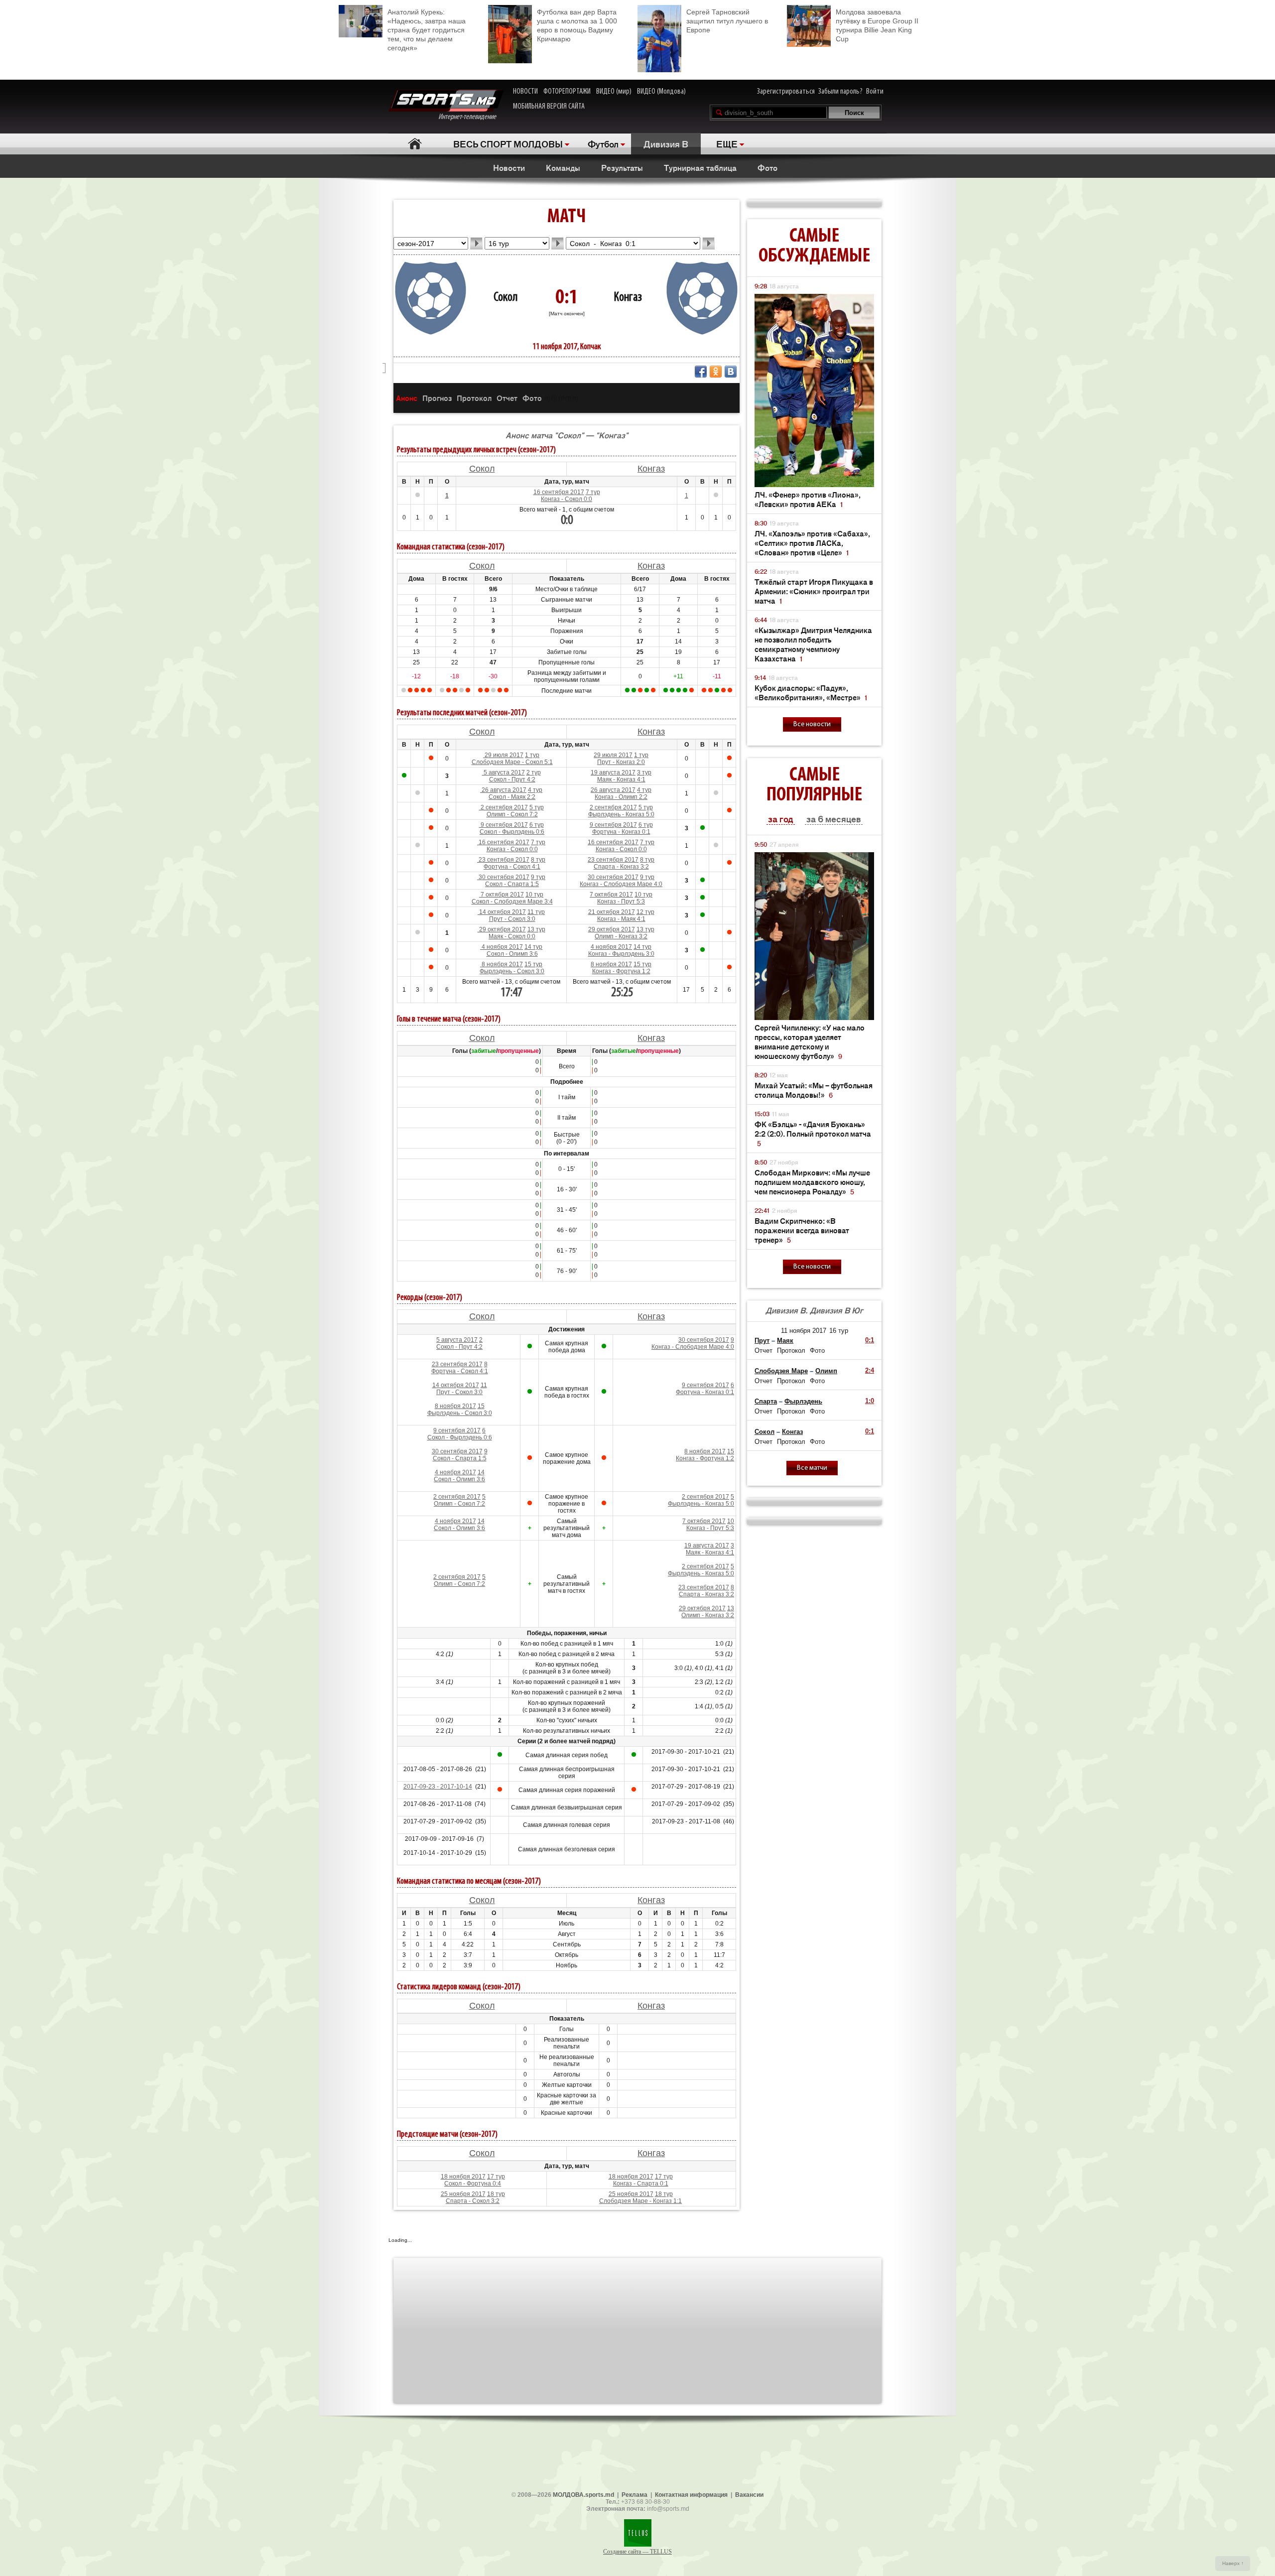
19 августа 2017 (613, 773)
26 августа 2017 (503, 790)
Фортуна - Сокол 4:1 (512, 867)
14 (481, 1472)
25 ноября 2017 (463, 2194)
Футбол (603, 143)
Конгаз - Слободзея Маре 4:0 (621, 884)
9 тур (538, 877)
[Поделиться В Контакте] (731, 372)
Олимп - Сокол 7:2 (512, 814)
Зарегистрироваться (786, 92)
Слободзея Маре (781, 1371)
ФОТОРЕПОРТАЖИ (567, 92)
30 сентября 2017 (503, 877)
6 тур (537, 825)
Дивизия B (666, 143)
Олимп (826, 1371)
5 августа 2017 (504, 773)
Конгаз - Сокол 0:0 (567, 499)
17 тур (496, 2177)
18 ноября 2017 (463, 2177)
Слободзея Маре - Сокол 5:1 (512, 762)
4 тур (535, 790)
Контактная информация (691, 2495)
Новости (509, 167)
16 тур (839, 1331)
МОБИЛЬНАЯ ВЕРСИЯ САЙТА (549, 107)
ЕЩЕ (727, 143)
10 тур (534, 895)
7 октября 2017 (502, 895)
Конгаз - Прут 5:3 (621, 902)
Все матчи (812, 1468)
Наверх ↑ (1233, 2563)
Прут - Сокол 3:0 (512, 919)
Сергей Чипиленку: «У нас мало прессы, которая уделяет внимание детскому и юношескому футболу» (810, 1041)
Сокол (506, 298)
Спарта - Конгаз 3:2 (621, 867)
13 (731, 1608)
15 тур (533, 964)
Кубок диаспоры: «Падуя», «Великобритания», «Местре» (811, 692)
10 (731, 1521)
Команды (563, 167)
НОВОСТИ (525, 92)
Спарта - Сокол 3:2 (473, 2201)
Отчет (507, 398)
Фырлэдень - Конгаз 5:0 (621, 814)
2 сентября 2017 (504, 807)
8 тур (538, 860)
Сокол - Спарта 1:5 (512, 884)
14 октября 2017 (502, 912)
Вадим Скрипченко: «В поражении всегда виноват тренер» (802, 1230)
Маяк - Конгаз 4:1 (621, 779)
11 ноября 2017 (804, 1331)
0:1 (870, 1340)
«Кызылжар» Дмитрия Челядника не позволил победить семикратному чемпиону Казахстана (813, 644)
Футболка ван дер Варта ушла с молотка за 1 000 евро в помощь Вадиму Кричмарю (577, 25)
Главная (415, 144)
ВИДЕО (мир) (614, 92)
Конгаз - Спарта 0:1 (641, 2184)
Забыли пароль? (840, 92)
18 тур (496, 2194)
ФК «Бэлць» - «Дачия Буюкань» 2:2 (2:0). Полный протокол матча (813, 1133)
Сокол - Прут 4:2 (512, 779)
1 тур (532, 755)
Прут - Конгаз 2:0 (621, 762)
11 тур (536, 912)
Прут (762, 1341)
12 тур (645, 912)
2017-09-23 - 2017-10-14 (438, 1787)
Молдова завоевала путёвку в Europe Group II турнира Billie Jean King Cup (877, 25)
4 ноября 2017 (502, 947)
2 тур (534, 773)
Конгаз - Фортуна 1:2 (621, 971)
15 (481, 1406)
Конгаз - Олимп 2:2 (621, 797)
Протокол (474, 398)
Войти (875, 92)
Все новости (812, 724)
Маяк (785, 1341)
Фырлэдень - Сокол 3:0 (512, 971)
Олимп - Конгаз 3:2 (621, 936)
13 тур (536, 929)
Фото (767, 167)
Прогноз (437, 398)
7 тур (593, 492)
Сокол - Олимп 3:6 (512, 954)
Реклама (635, 2495)
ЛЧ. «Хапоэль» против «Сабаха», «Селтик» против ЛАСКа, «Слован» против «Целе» (812, 543)
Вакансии (749, 2495)
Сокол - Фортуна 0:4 (473, 2184)
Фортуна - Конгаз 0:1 (621, 832)
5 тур (537, 807)
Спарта (766, 1401)
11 (484, 1385)
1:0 (870, 1401)
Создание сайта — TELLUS (637, 2552)
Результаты (622, 167)
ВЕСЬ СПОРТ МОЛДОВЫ (508, 143)
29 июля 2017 (503, 755)
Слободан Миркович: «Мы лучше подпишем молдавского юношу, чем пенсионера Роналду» (812, 1182)
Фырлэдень (803, 1401)
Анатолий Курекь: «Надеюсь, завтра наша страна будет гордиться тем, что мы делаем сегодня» (427, 30)
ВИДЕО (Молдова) (661, 92)
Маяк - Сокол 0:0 (512, 936)
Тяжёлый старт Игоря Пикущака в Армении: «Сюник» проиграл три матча (814, 591)
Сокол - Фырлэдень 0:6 (512, 832)
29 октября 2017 (502, 929)
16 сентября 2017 (559, 492)
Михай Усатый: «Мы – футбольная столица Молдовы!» (814, 1090)
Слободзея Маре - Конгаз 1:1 (640, 2201)
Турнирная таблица (700, 167)
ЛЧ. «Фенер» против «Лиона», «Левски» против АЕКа (808, 499)
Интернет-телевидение (471, 117)
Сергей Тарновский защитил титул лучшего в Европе (727, 21)
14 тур (533, 947)
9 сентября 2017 (504, 825)
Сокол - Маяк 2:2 (512, 797)
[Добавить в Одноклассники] (716, 372)
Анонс (407, 398)
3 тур (644, 773)
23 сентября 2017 (503, 860)
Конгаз (628, 298)
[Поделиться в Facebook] (701, 372)
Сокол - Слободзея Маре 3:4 (512, 902)
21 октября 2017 (612, 912)
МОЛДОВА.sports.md (583, 2495)
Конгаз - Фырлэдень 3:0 (621, 954)
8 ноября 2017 (502, 964)
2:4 (870, 1370)
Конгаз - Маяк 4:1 (621, 919)
